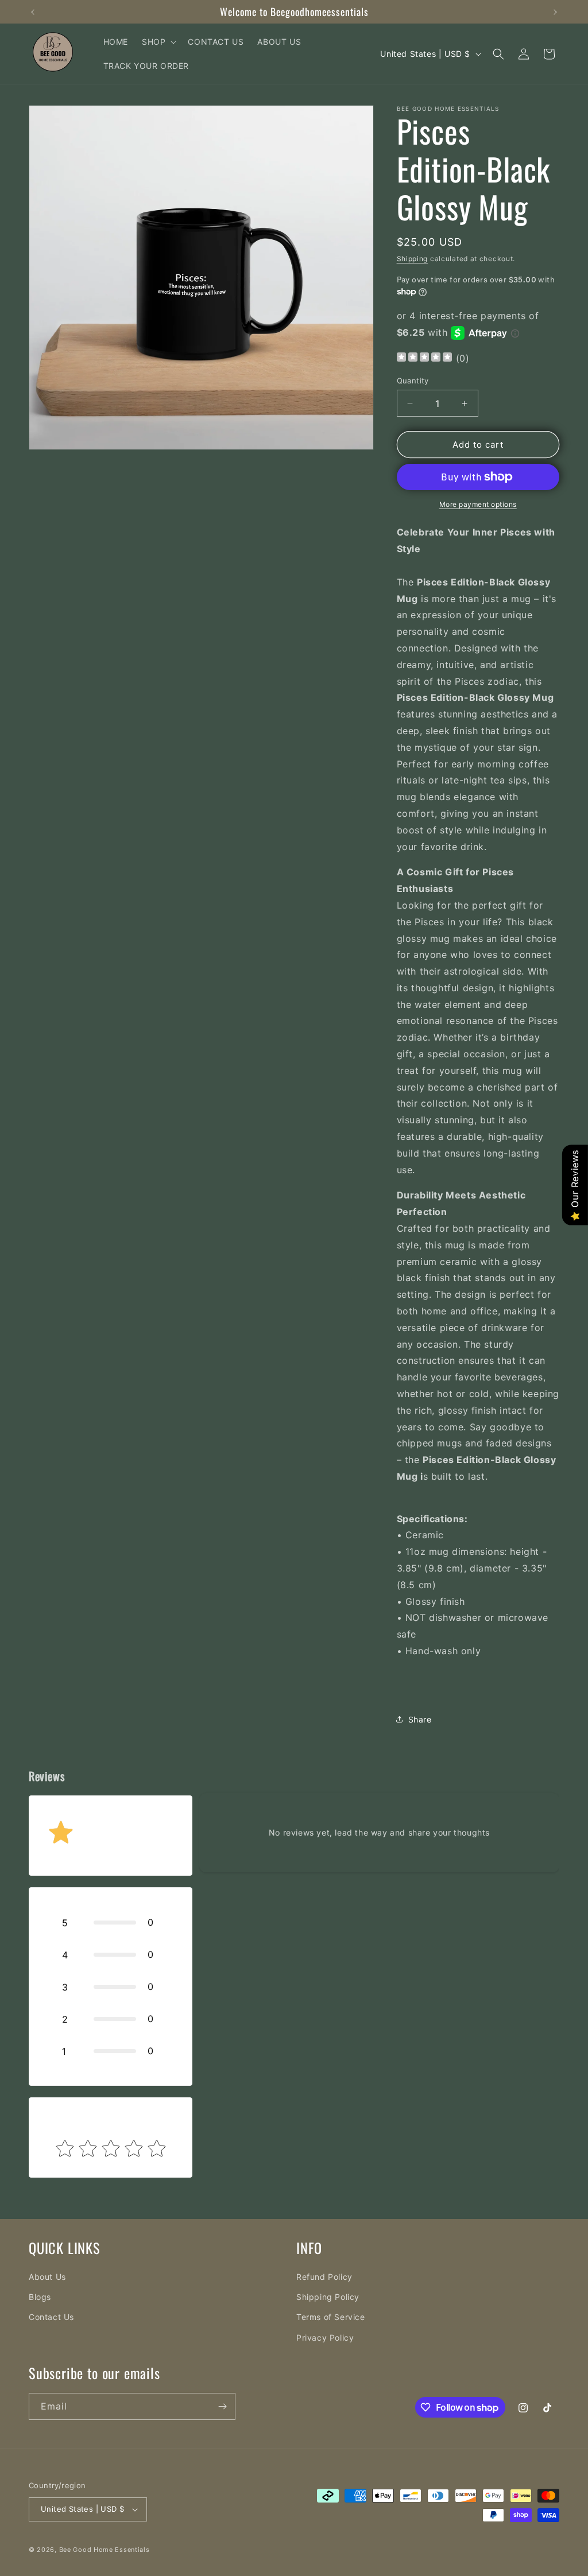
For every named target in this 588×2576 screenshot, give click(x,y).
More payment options (478, 504)
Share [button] (420, 1719)
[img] (424, 358)
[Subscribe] (222, 2406)
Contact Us (51, 2317)
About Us (47, 2277)
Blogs (40, 2297)
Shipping (413, 259)
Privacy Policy (325, 2338)
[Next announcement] (555, 12)
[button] (158, 42)
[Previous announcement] (33, 12)
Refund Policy (324, 2277)
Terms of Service (331, 2317)
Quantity (413, 381)
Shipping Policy (328, 2297)
